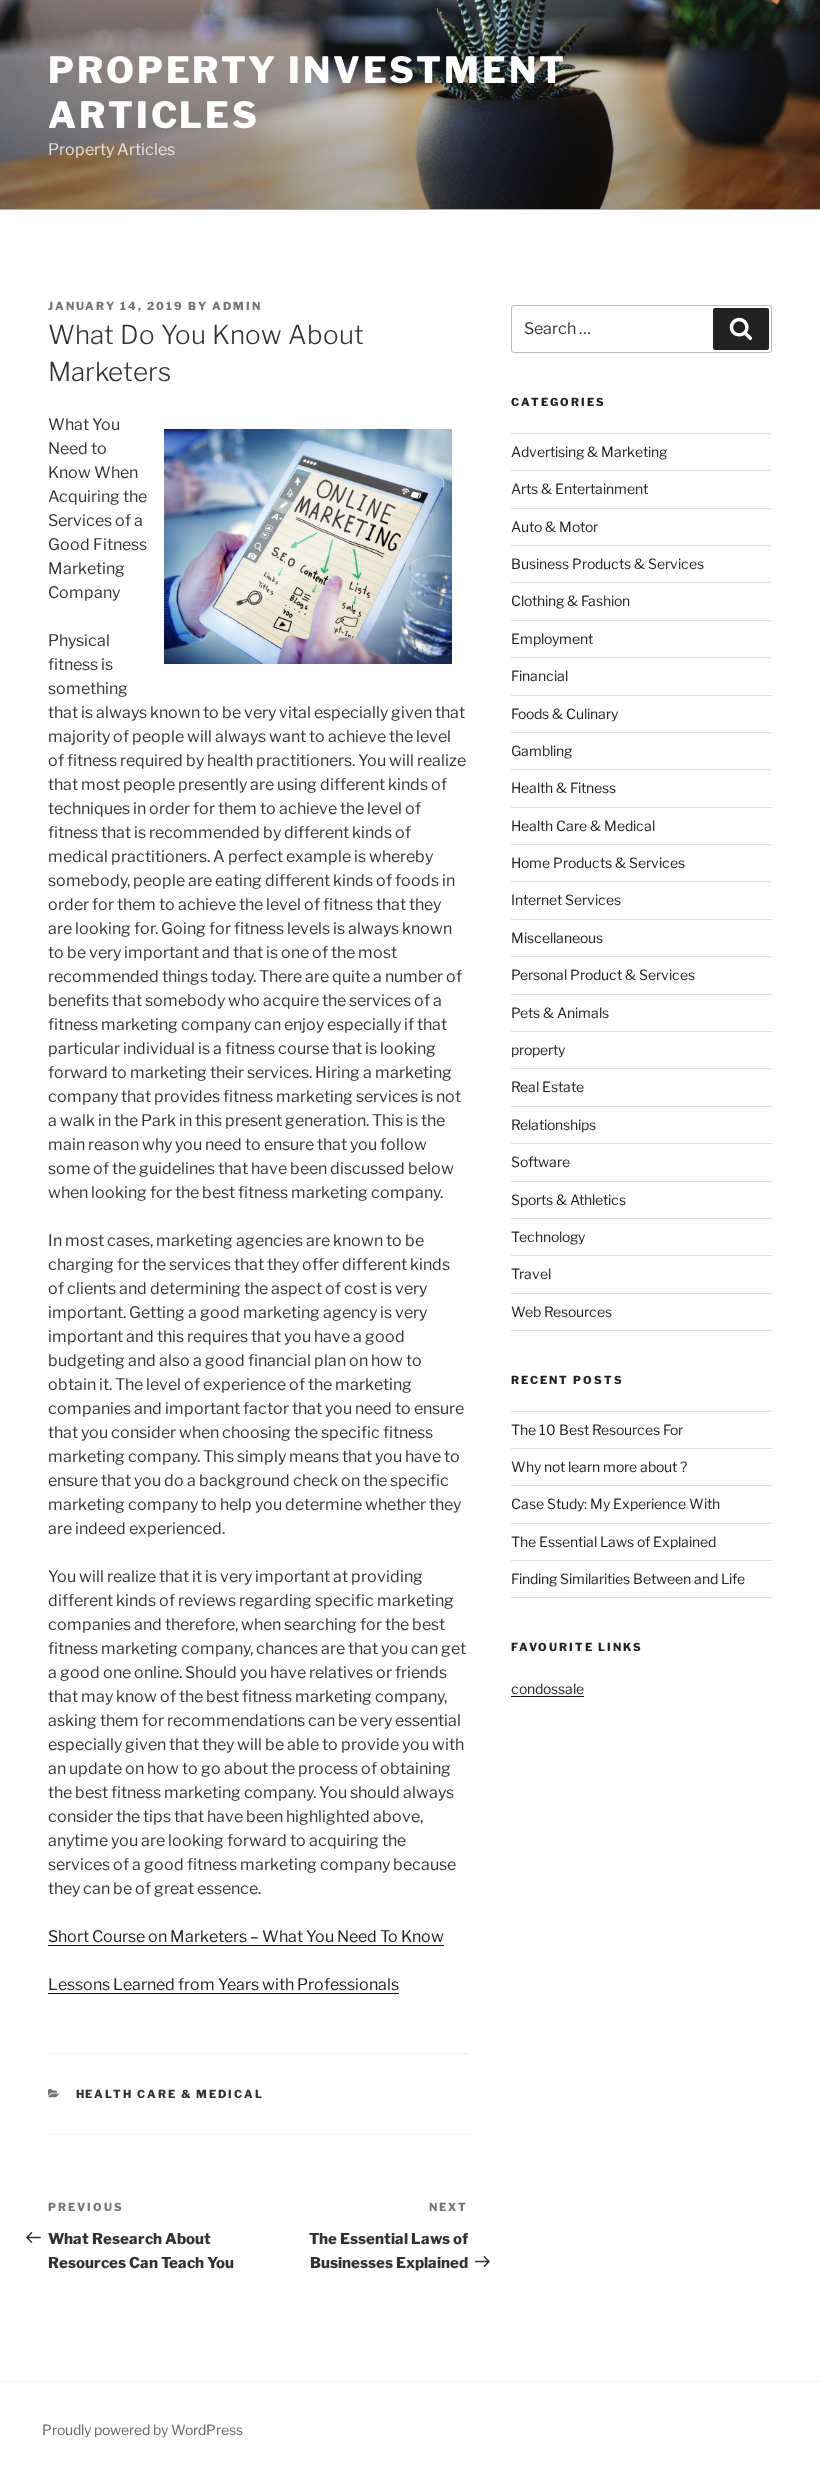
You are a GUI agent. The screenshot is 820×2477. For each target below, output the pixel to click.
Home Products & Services (598, 862)
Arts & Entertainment (579, 488)
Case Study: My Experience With (615, 1503)
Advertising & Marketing (589, 451)
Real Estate (547, 1086)
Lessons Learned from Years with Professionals (223, 1984)
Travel (531, 1273)
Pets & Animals (560, 1012)
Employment (552, 638)
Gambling (541, 750)
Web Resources (561, 1311)
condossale (547, 1688)
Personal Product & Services (603, 974)
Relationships (553, 1124)
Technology (548, 1236)
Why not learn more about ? (599, 1466)
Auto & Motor (554, 526)
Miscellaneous (557, 937)
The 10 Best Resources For (597, 1429)
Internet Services (566, 899)
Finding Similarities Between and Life (628, 1578)
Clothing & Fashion (570, 600)
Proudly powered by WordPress (142, 2429)
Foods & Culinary (564, 713)
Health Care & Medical (170, 2094)
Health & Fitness (563, 787)
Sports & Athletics (568, 1199)
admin (237, 306)
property (538, 1049)
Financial (539, 675)
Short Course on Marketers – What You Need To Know (246, 1936)
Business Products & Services (607, 563)
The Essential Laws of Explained (613, 1541)
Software (540, 1161)
